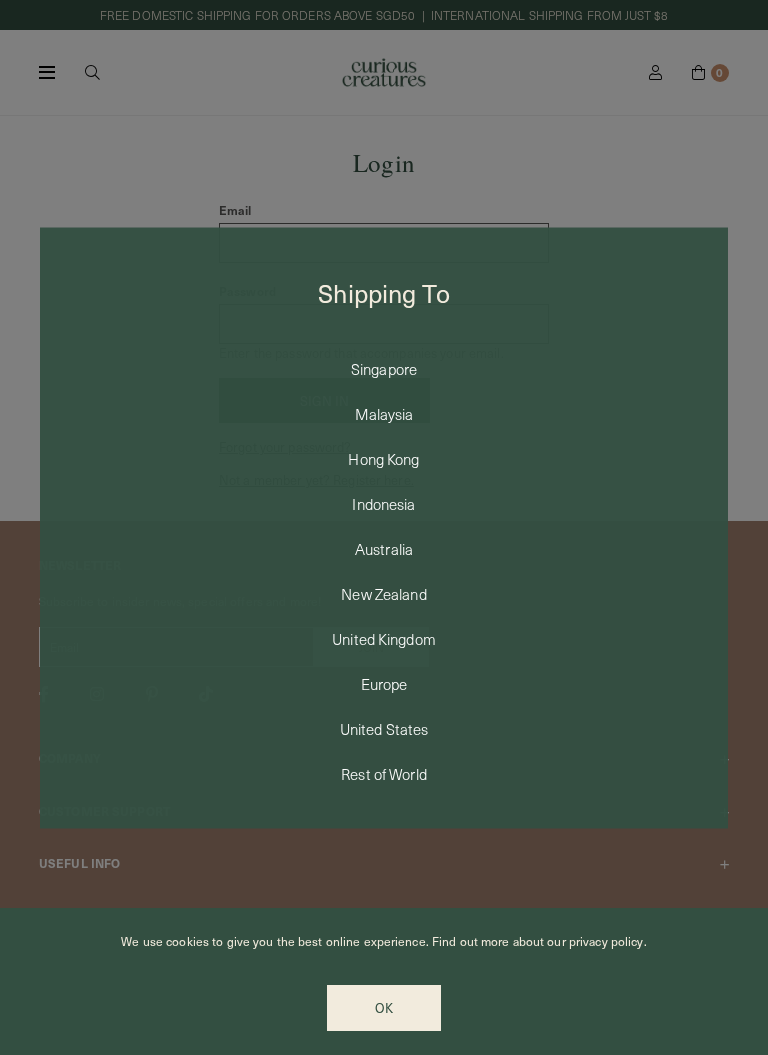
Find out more (471, 941)
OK (384, 1008)
